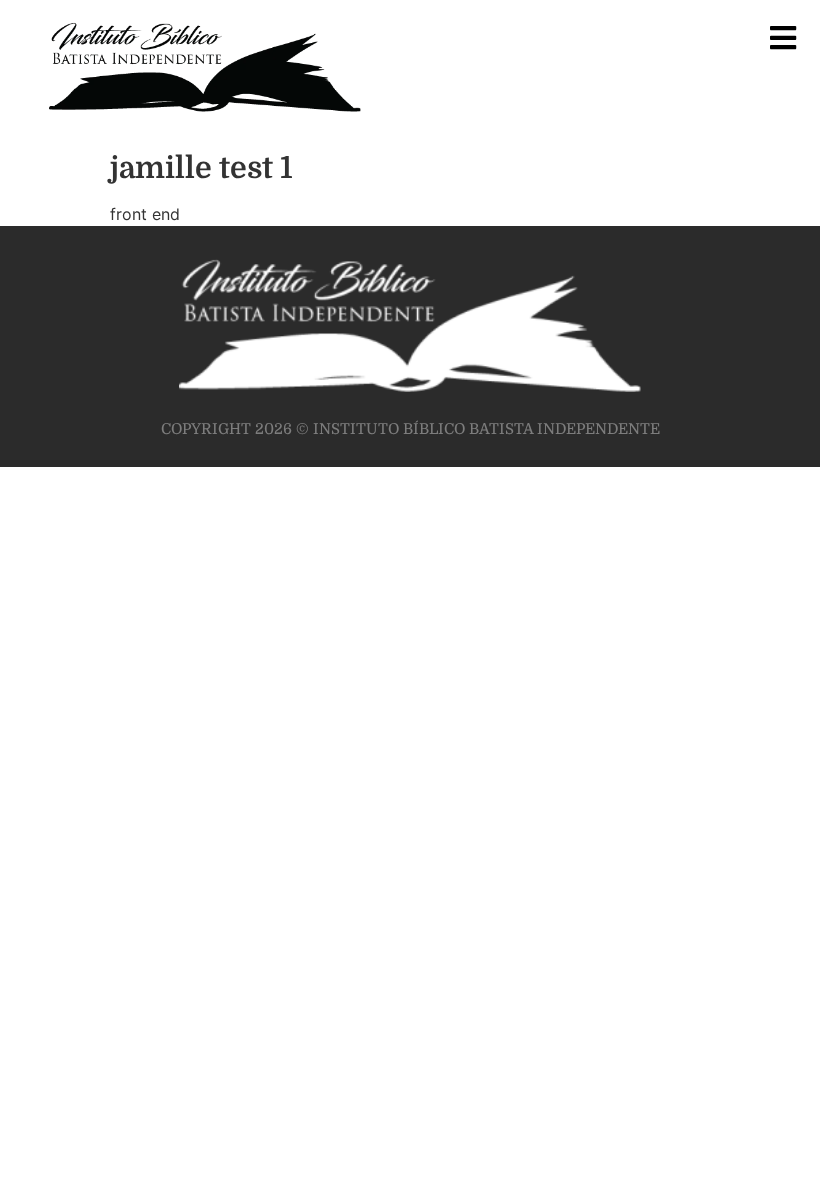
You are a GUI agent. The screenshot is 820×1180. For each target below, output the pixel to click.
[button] (782, 37)
